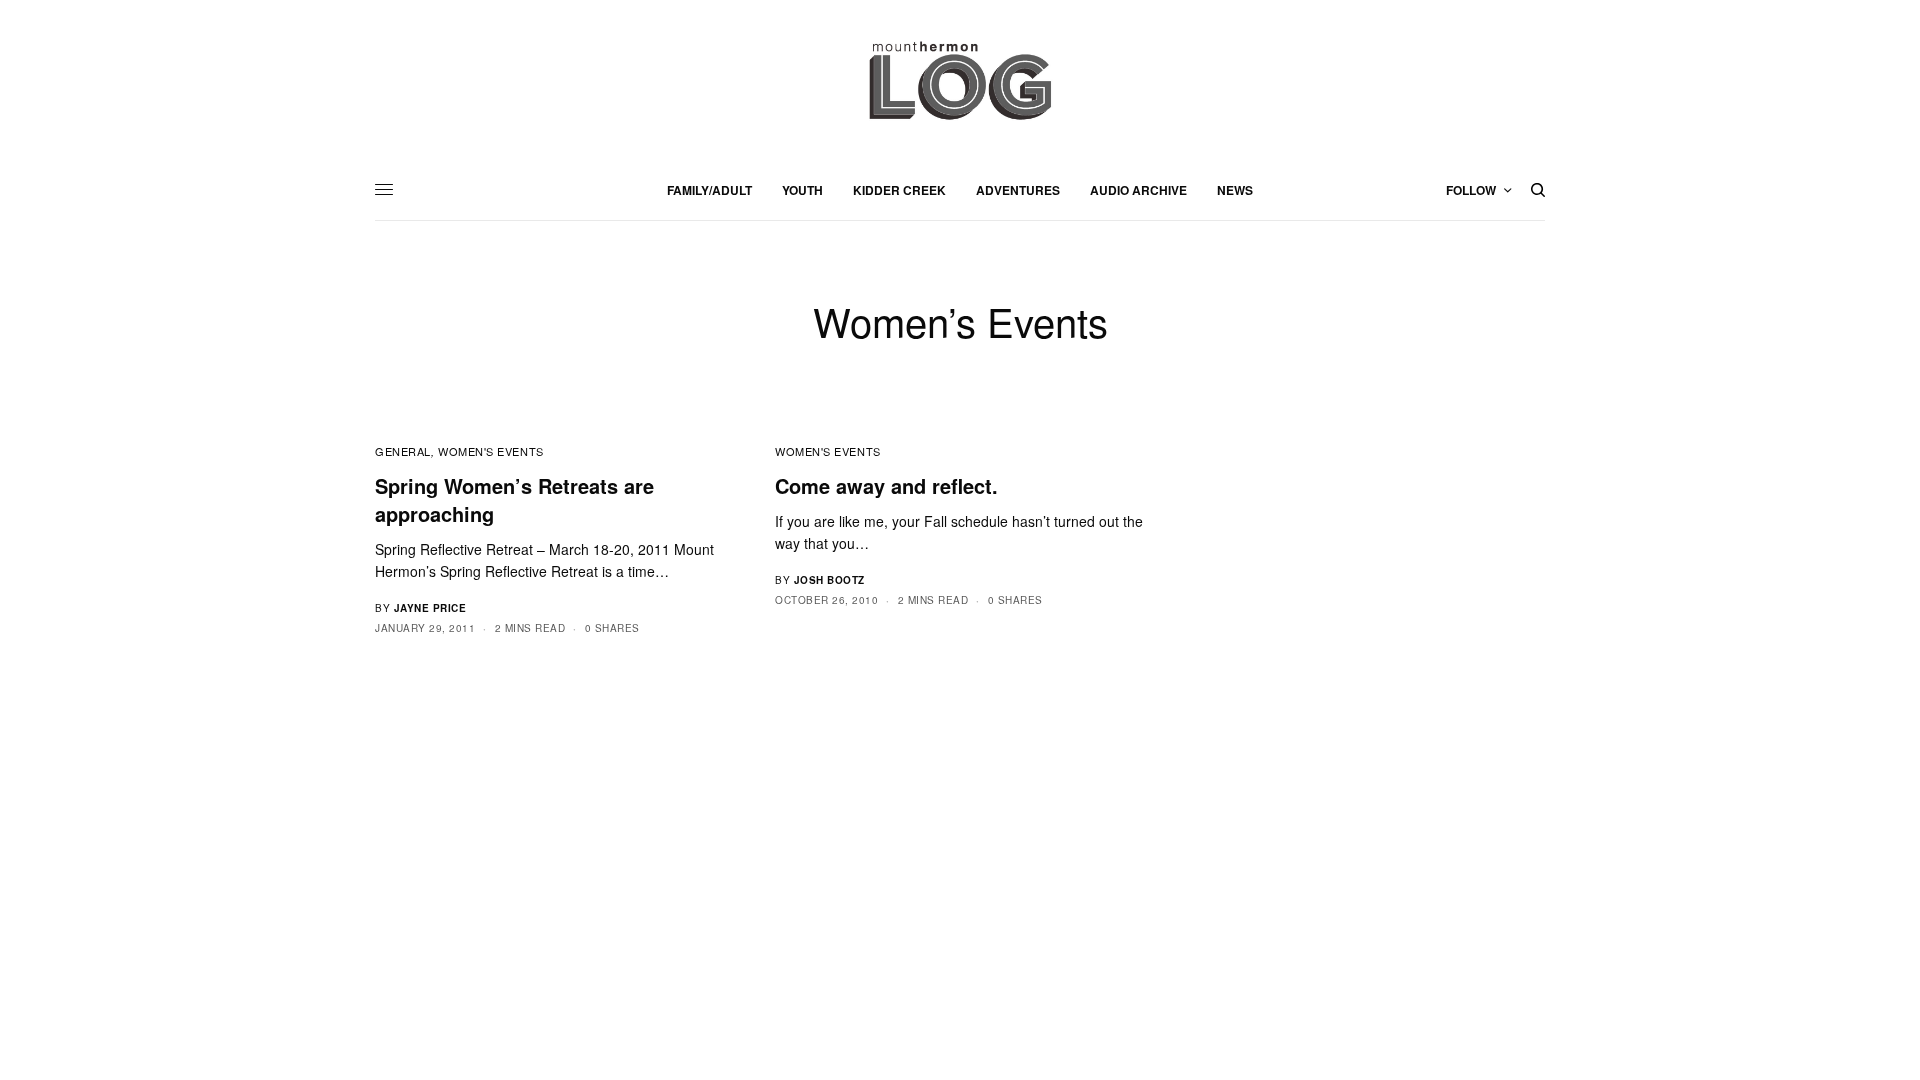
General (403, 451)
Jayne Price (430, 608)
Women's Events (491, 451)
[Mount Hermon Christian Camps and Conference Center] (960, 80)
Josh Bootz (829, 580)
